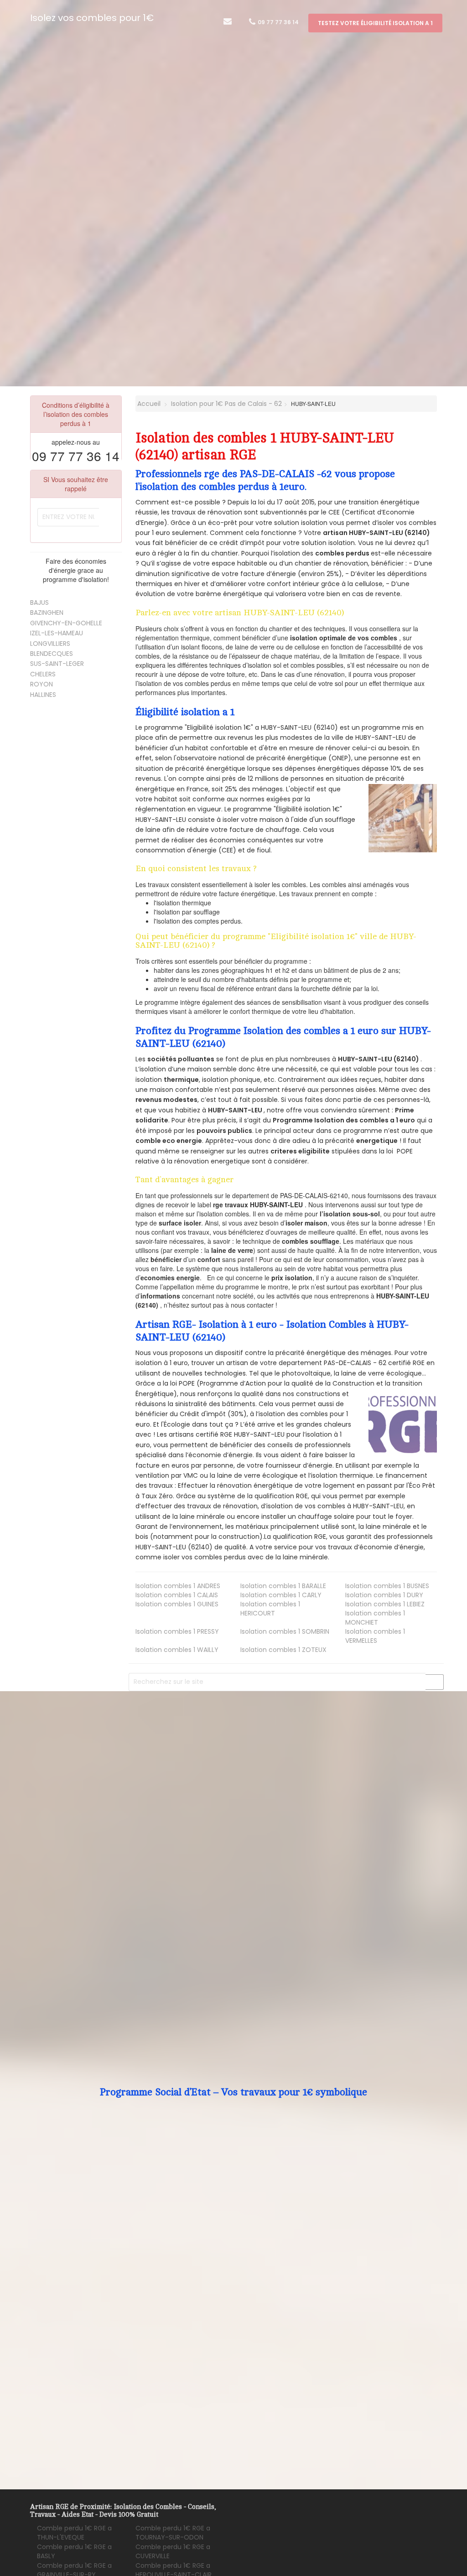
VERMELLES (375, 1636)
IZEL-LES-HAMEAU (57, 633)
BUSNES (387, 1586)
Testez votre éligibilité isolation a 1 (375, 23)
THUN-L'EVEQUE (74, 2533)
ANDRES (178, 1586)
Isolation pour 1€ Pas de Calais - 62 (226, 404)
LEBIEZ (385, 1604)
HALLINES (43, 695)
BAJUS (39, 602)
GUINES (177, 1604)
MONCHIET (375, 1618)
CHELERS (43, 674)
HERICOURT (270, 1609)
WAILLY (177, 1650)
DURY (384, 1595)
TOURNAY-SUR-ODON (173, 2533)
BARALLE (283, 1586)
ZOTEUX (283, 1650)
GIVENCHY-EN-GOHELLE (66, 623)
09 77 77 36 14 (278, 22)
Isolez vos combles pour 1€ (92, 18)
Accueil (148, 404)
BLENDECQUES (52, 654)
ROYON (42, 684)
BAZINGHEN (47, 613)
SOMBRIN (285, 1631)
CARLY (281, 1595)
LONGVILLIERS (50, 644)
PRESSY (177, 1631)
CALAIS (177, 1595)
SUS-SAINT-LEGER (57, 664)
